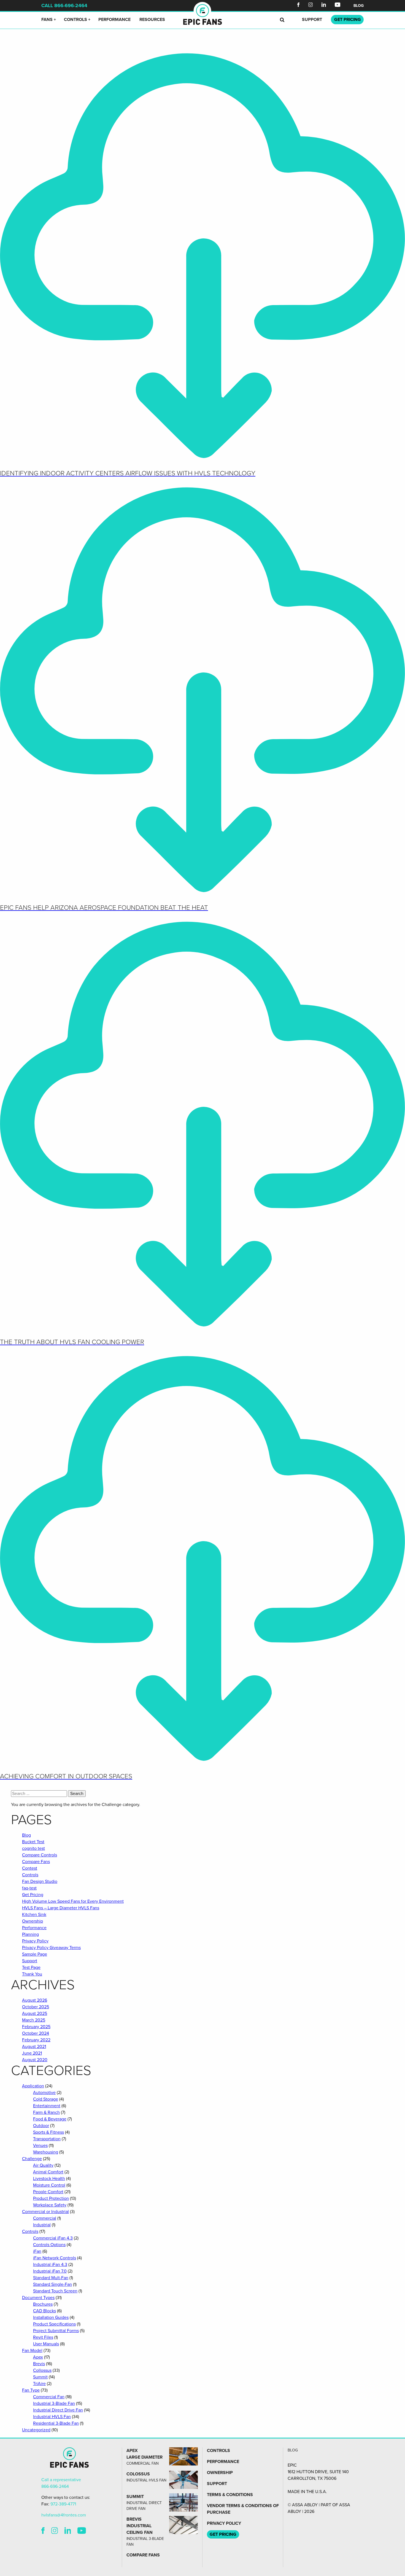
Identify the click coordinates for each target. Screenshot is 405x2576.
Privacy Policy (35, 1941)
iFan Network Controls (55, 2258)
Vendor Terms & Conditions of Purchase (243, 2509)
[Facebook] (298, 6)
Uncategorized (36, 2430)
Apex (38, 2357)
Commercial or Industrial (45, 2212)
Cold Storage (46, 2099)
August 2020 (35, 2060)
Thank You (32, 1974)
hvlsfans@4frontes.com (64, 2515)
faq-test (29, 1888)
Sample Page (35, 1954)
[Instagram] (310, 6)
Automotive (44, 2093)
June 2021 (32, 2053)
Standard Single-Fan (52, 2284)
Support (312, 20)
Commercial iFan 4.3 (53, 2238)
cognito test (33, 1848)
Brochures (43, 2304)
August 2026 (35, 2000)
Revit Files (43, 2337)
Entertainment (47, 2106)
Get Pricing (33, 1895)
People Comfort (48, 2192)
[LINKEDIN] (68, 2531)
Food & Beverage (50, 2119)
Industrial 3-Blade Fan (54, 2403)
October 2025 (36, 2007)
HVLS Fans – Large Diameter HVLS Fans (61, 1908)
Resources (152, 20)
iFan (37, 2251)
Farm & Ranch (46, 2112)
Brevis (39, 2364)
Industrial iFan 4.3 (50, 2265)
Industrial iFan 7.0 (50, 2271)
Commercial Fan (49, 2397)
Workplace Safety (50, 2205)
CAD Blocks (44, 2311)
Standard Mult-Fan (51, 2278)
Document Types (38, 2298)
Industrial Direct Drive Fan (58, 2410)
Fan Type (31, 2390)
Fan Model (32, 2351)
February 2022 (36, 2040)
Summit (40, 2377)
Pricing (348, 20)
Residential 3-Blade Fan (56, 2423)
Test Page (31, 1967)
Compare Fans (36, 1862)
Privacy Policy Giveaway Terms (51, 1948)
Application (33, 2086)
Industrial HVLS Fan (52, 2417)
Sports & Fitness (48, 2132)
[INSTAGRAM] (55, 2531)
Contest (30, 1868)
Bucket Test (33, 1842)
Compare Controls (40, 1855)
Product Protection (51, 2198)
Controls (75, 20)
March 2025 (34, 2020)
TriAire (39, 2384)
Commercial (45, 2218)
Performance (114, 20)
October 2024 (36, 2033)
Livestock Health (49, 2179)
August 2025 (35, 2014)
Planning (30, 1934)
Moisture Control (49, 2185)
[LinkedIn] (324, 6)
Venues (40, 2146)
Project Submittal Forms (56, 2331)
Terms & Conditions (230, 2495)
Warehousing (46, 2152)
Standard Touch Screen (55, 2291)
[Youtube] (337, 6)
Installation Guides (51, 2317)
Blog (359, 6)
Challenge (32, 2159)
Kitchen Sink (34, 1915)
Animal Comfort (48, 2172)
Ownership (33, 1921)
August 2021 (34, 2047)
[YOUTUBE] (82, 2531)
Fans (47, 20)
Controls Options (49, 2245)
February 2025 (36, 2027)
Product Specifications (54, 2324)
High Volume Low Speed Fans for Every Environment (73, 1901)
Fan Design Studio (40, 1881)
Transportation (47, 2139)
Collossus (42, 2370)
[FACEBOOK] (43, 2531)
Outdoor (41, 2126)
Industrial (42, 2225)
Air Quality (43, 2165)
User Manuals (46, 2344)
